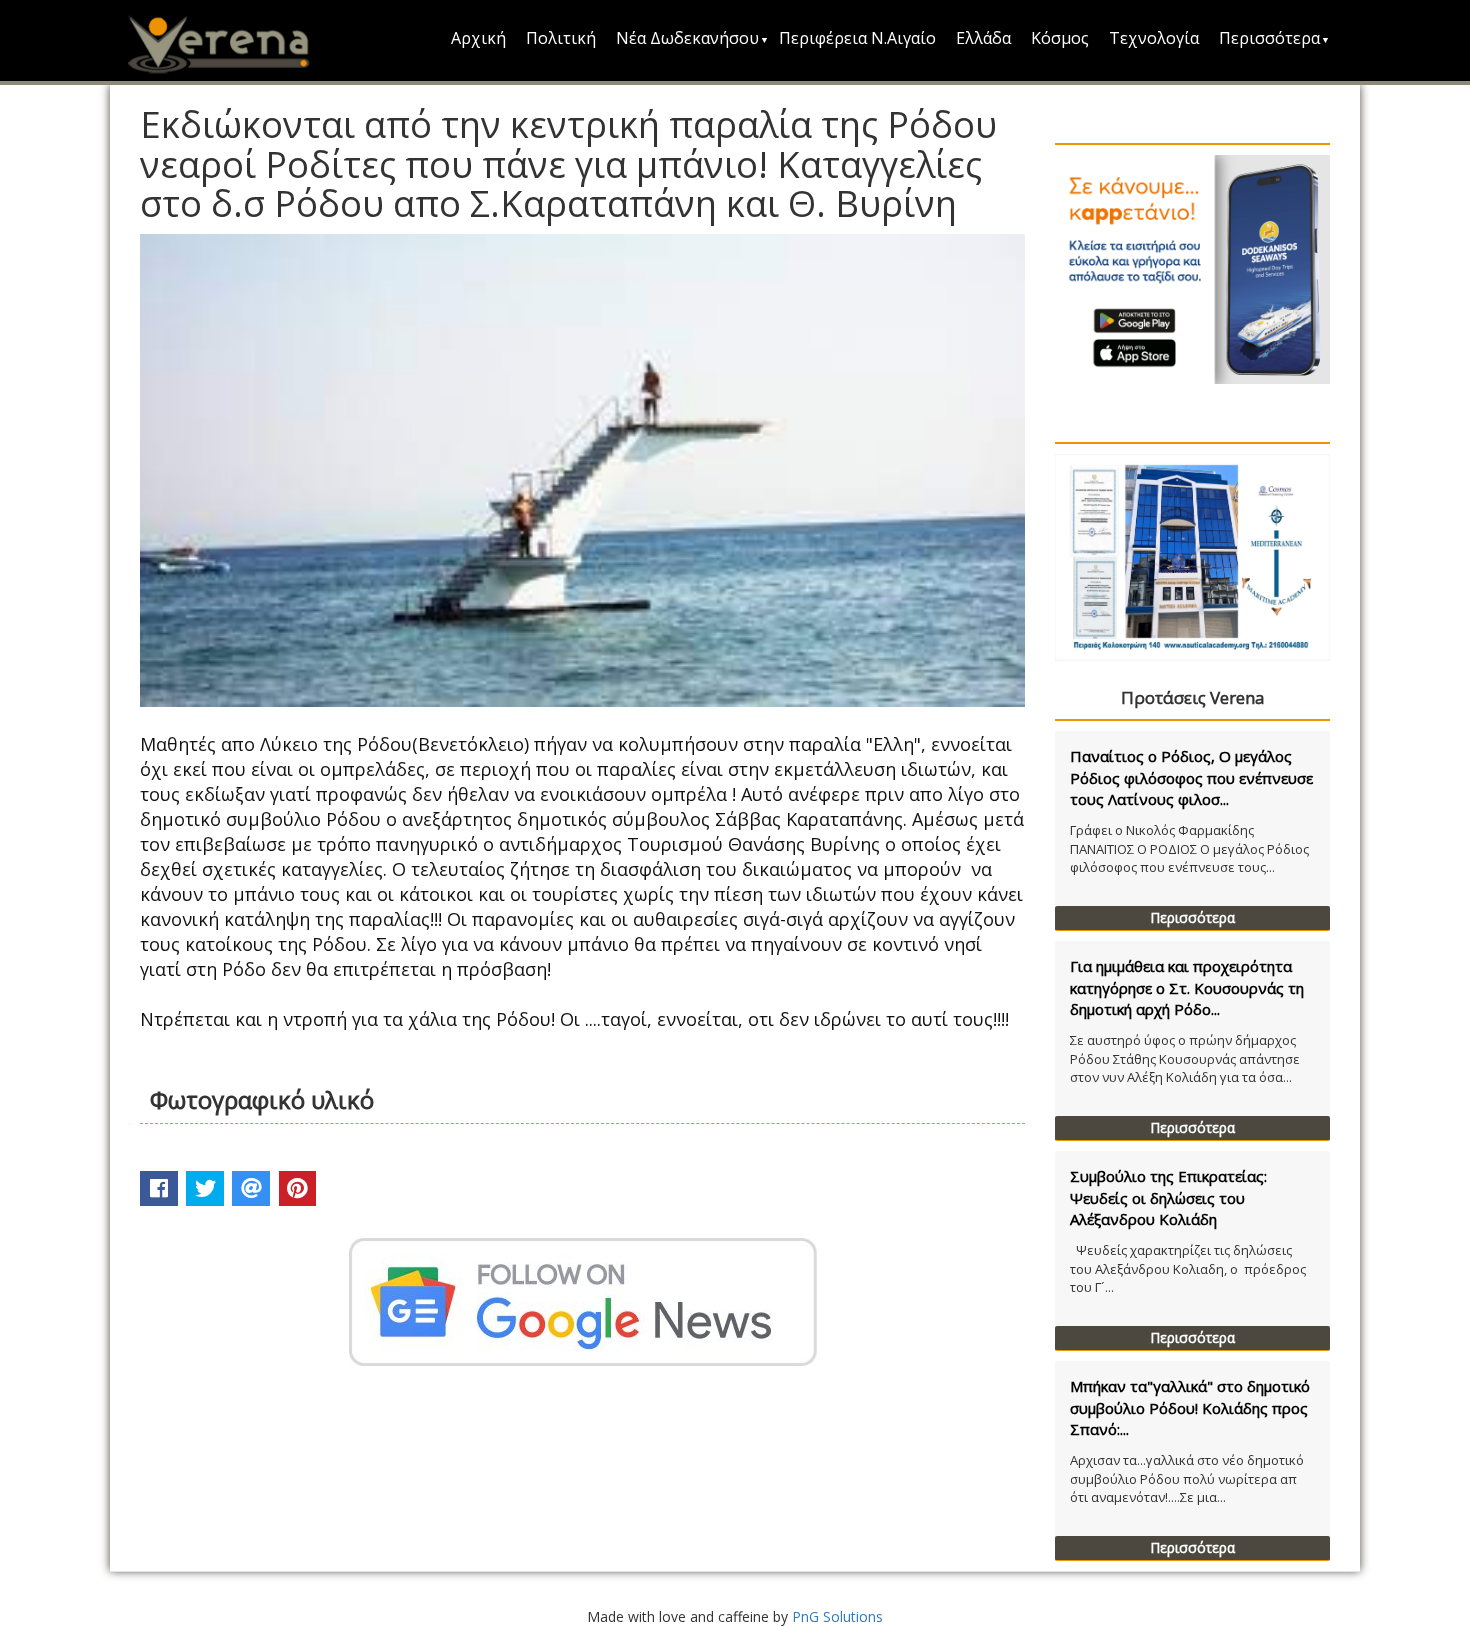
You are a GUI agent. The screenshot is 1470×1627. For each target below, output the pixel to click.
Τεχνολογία (1154, 38)
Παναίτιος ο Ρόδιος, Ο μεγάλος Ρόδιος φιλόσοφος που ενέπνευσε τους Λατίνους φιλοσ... (1191, 777)
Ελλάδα (983, 38)
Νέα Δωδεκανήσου (687, 38)
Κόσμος (1060, 38)
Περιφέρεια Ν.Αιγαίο (857, 38)
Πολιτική (561, 38)
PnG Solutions (837, 1616)
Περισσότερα (1269, 38)
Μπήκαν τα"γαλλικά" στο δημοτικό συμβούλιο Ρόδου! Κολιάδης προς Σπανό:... (1190, 1407)
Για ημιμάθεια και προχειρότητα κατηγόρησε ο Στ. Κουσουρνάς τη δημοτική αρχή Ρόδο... (1187, 987)
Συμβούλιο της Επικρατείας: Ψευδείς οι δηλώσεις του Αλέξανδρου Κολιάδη (1168, 1197)
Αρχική (478, 38)
